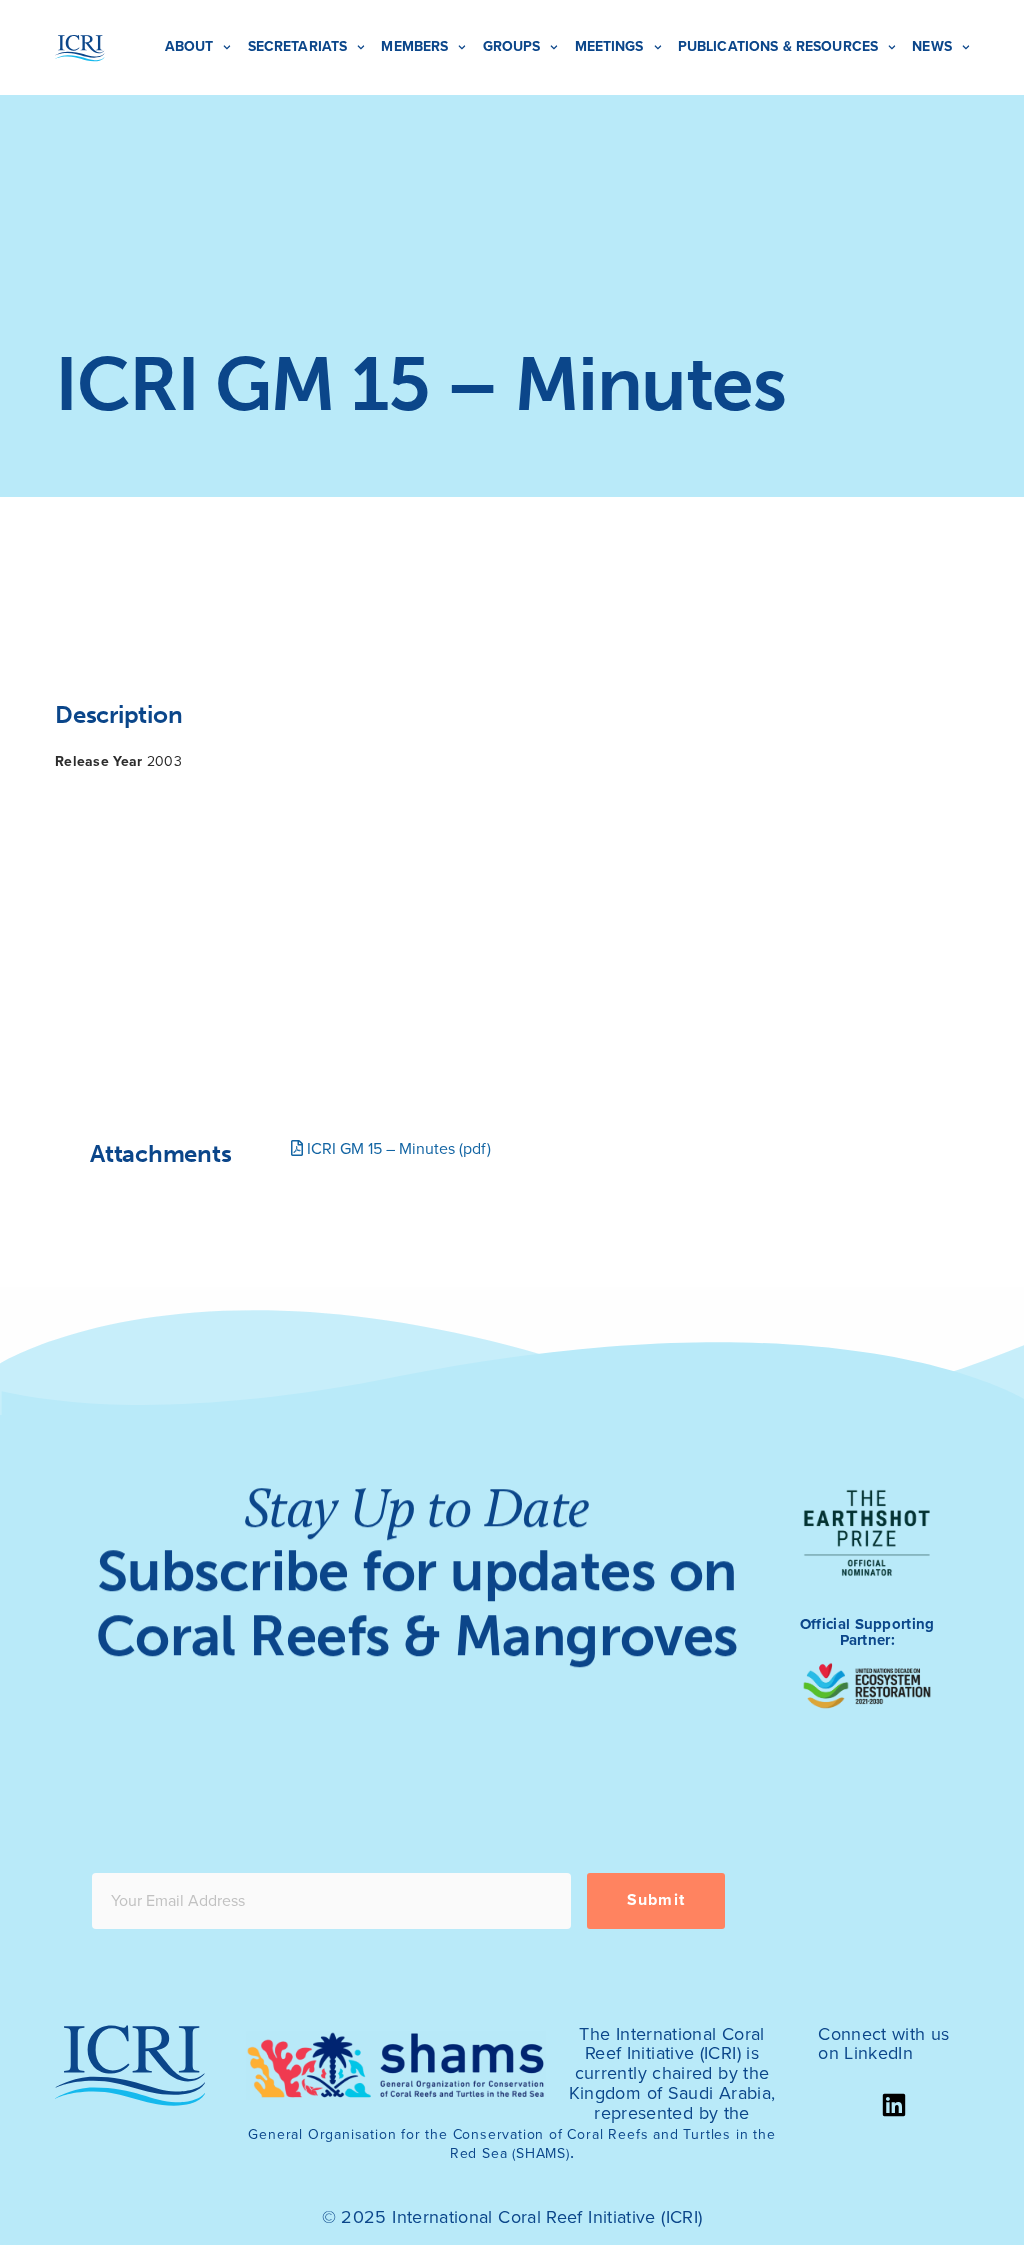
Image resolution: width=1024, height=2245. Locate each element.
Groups (512, 46)
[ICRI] (80, 48)
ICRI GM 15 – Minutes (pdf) (397, 1149)
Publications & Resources (778, 46)
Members (414, 46)
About (189, 46)
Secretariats (298, 46)
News (932, 46)
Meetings (609, 46)
